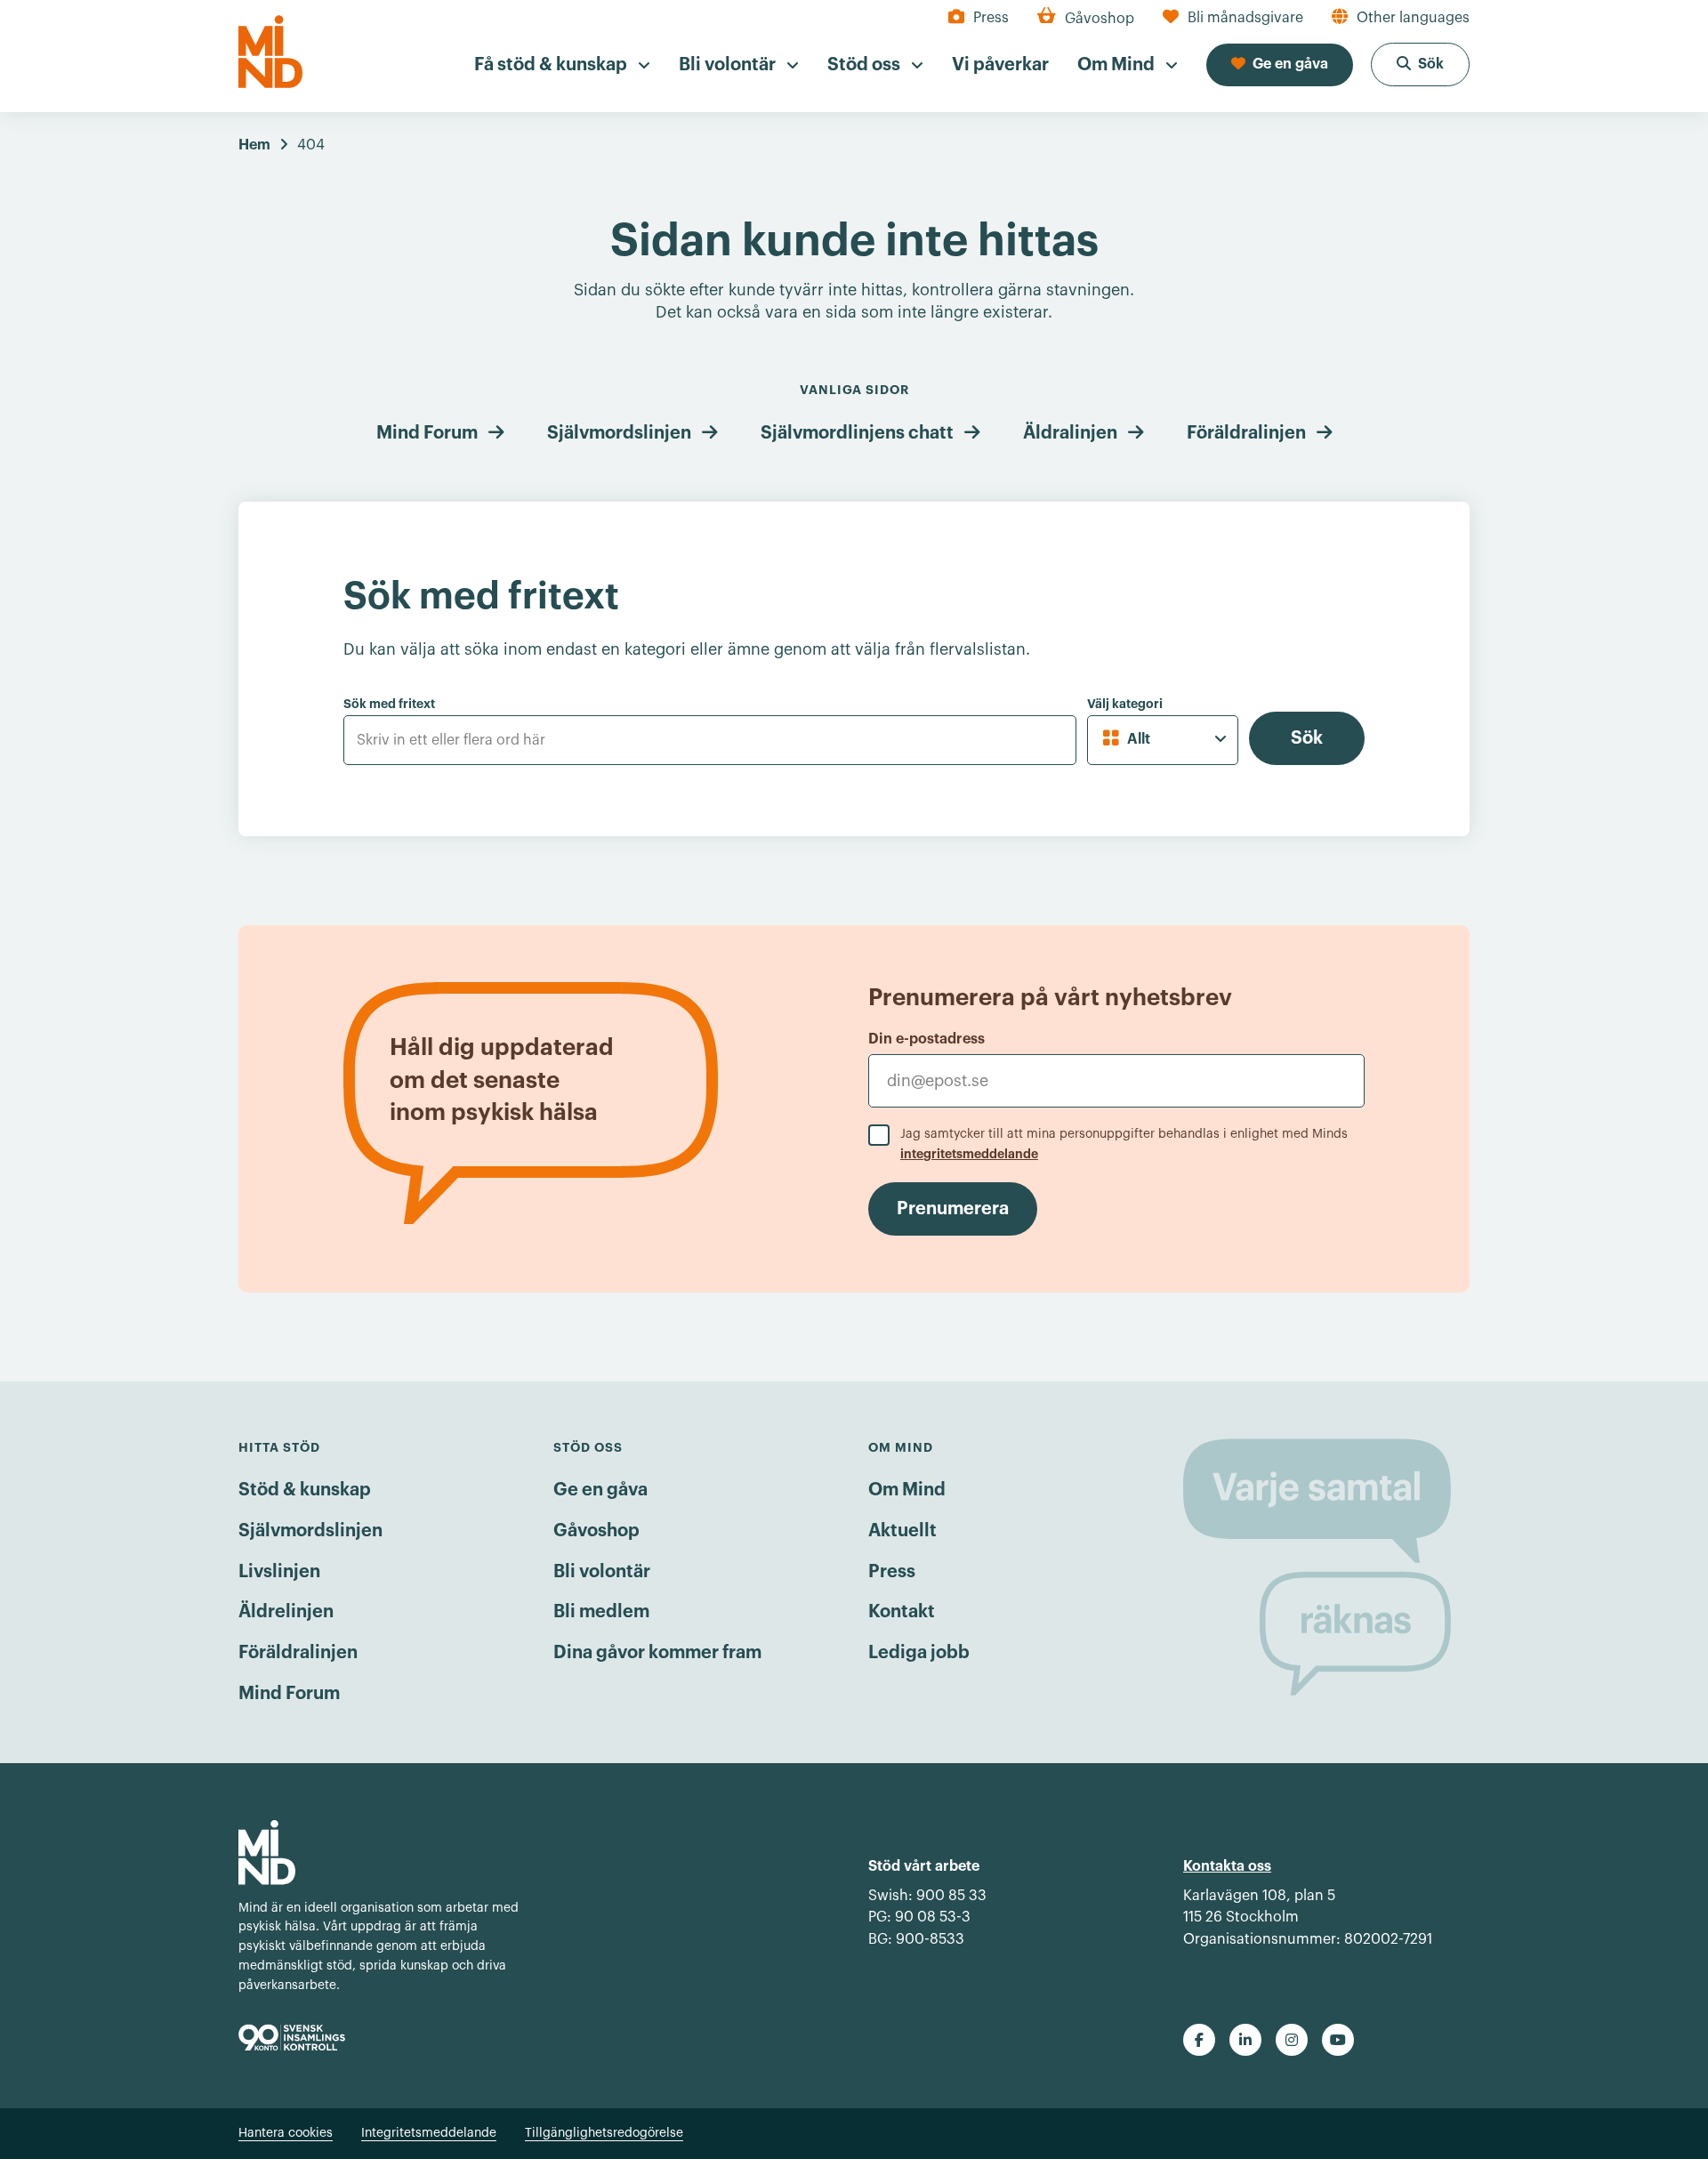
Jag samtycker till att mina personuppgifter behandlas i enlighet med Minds (1124, 1144)
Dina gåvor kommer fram (657, 1653)
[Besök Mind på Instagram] (1292, 2040)
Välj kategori (1125, 704)
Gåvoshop (596, 1531)
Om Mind (907, 1490)
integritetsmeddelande (969, 1154)
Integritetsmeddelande (429, 2133)
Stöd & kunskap (305, 1490)
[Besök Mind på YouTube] (1338, 2040)
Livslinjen (279, 1572)
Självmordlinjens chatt (857, 433)
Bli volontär (602, 1572)
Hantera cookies (286, 2133)
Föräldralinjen (1246, 433)
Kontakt (902, 1612)
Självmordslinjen (619, 433)
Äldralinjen (1070, 433)
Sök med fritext (389, 704)
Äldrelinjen (286, 1612)
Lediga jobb (919, 1653)
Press (892, 1572)
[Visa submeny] (644, 66)
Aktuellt (902, 1531)
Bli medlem (601, 1612)
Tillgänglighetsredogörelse (604, 2133)
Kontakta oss (1227, 1866)
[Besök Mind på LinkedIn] (1245, 2040)
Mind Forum (427, 433)
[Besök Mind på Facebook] (1199, 2040)
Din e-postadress (927, 1039)
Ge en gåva (600, 1490)
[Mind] (270, 52)
